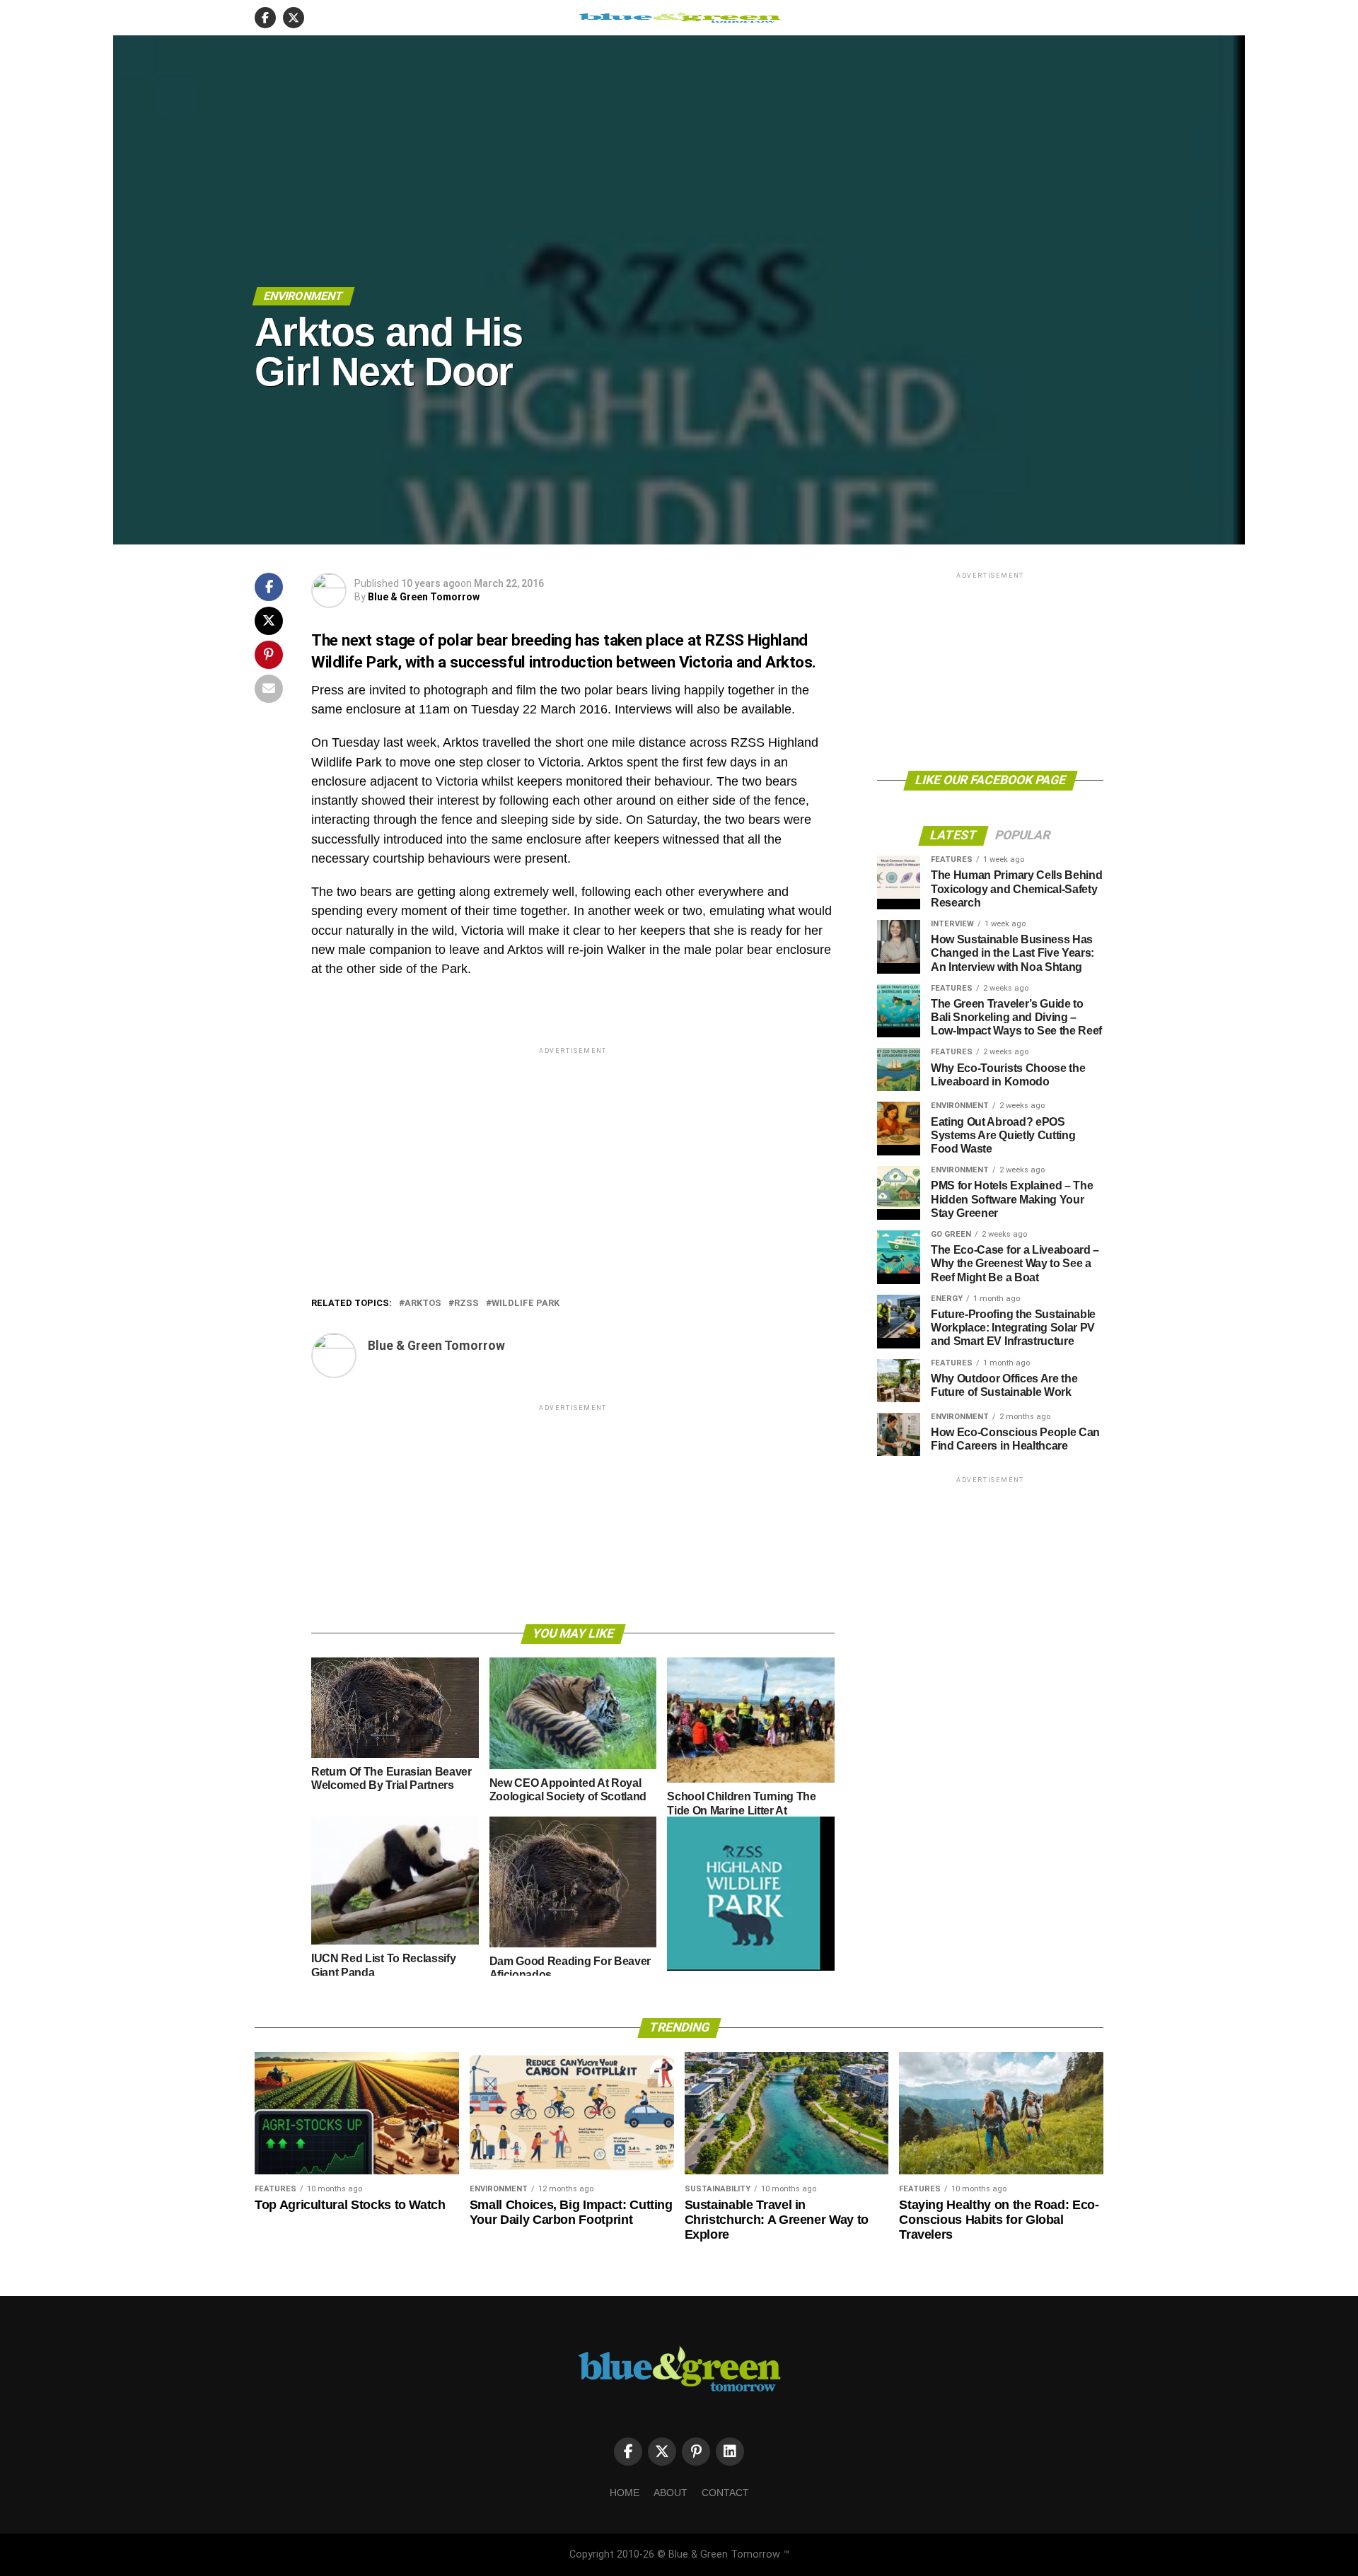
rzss (466, 1304)
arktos (423, 1304)
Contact (725, 2493)
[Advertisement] (573, 1156)
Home (625, 2493)
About (671, 2493)
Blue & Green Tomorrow (424, 597)
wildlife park (526, 1304)
